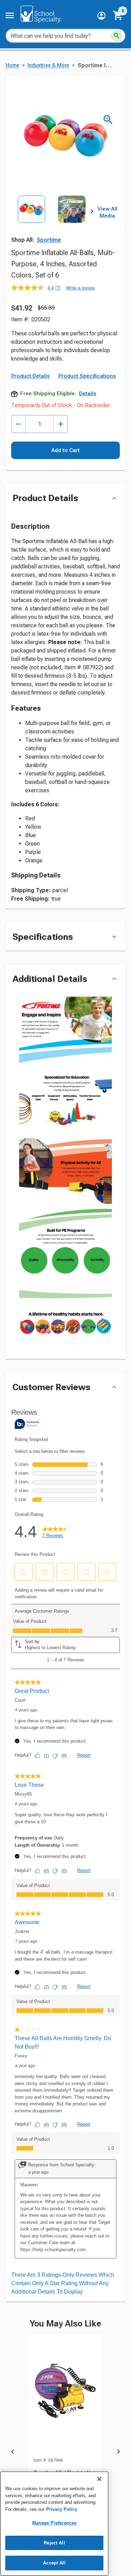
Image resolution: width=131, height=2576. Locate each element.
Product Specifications (87, 376)
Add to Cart (65, 450)
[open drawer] (10, 15)
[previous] (13, 2453)
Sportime (49, 240)
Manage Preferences (54, 2523)
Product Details (31, 376)
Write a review (80, 288)
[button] (101, 16)
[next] (92, 213)
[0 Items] (118, 15)
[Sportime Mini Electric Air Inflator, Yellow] (65, 2396)
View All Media (107, 212)
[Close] (99, 2479)
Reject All (54, 2543)
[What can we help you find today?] (117, 36)
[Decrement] (18, 424)
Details (88, 394)
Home (12, 65)
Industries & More (48, 65)
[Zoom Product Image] (108, 120)
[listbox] (52, 221)
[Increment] (61, 424)
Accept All (54, 2563)
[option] (31, 221)
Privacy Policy (62, 2509)
